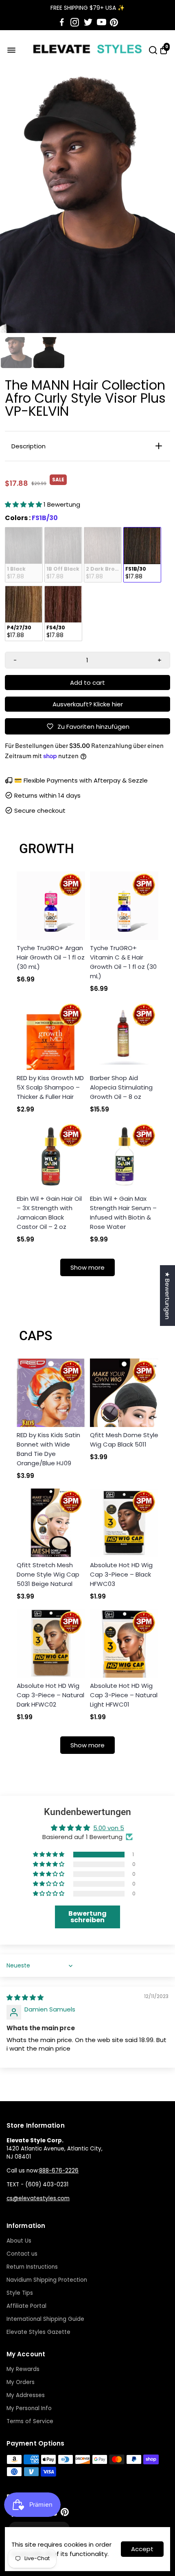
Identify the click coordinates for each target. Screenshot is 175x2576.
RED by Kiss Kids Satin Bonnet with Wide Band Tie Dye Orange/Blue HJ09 (48, 1449)
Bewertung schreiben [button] (87, 1917)
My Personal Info (29, 2408)
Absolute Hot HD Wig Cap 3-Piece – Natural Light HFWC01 (124, 1695)
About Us (19, 2241)
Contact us (22, 2254)
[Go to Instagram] (75, 22)
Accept (142, 2549)
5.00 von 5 (109, 1828)
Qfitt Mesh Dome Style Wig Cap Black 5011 (124, 1440)
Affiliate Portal (26, 2306)
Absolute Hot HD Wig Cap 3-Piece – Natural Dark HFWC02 (50, 1695)
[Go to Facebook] (62, 22)
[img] (25, 1997)
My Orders (21, 2382)
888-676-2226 (59, 2171)
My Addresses (26, 2395)
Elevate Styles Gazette (38, 2332)
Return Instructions (32, 2267)
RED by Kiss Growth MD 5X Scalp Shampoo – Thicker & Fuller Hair (50, 1087)
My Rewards (23, 2369)
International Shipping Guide (45, 2319)
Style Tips (20, 2293)
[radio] (24, 555)
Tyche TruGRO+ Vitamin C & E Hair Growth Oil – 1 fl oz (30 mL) (123, 962)
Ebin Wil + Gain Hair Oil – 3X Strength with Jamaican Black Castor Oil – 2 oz (49, 1213)
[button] (24, 504)
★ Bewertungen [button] (167, 1296)
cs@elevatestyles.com (38, 2198)
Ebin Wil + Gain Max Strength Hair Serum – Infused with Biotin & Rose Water (123, 1213)
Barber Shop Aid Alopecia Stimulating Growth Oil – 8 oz (121, 1087)
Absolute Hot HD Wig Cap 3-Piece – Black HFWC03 (121, 1574)
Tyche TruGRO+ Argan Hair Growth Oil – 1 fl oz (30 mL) (51, 957)
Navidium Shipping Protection (47, 2280)
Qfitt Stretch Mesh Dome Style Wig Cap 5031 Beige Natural (48, 1574)
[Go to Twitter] (88, 22)
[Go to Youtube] (102, 22)
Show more (87, 1267)
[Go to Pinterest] (114, 22)
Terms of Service (30, 2421)
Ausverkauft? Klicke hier (88, 704)
